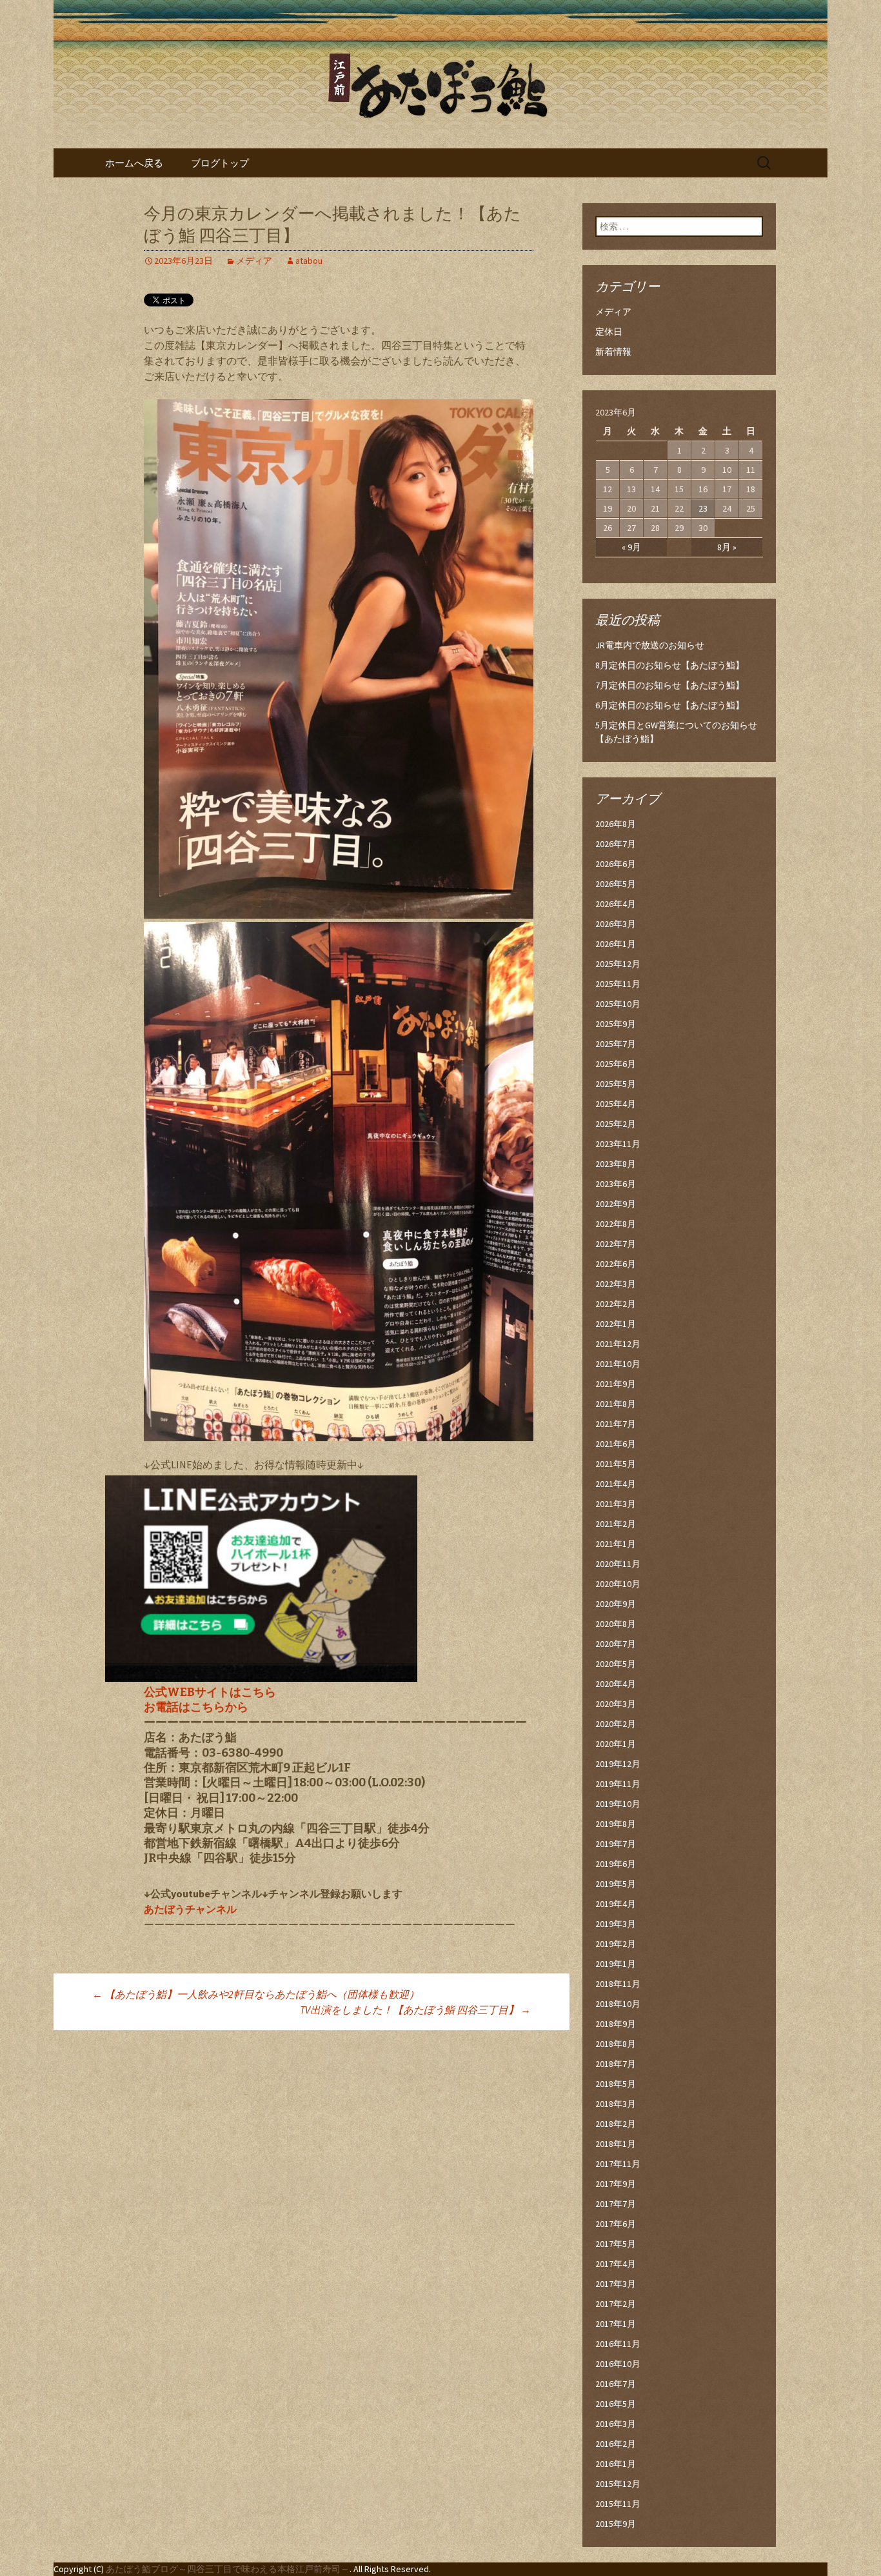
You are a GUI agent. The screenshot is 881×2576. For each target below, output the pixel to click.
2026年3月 (616, 924)
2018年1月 (616, 2144)
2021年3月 (616, 1504)
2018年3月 (616, 2104)
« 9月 (631, 547)
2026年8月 (616, 824)
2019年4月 (616, 1904)
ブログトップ (220, 163)
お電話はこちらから (196, 1707)
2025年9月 (616, 1024)
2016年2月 (616, 2444)
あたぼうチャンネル (190, 1909)
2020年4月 (616, 1684)
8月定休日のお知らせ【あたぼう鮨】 (670, 665)
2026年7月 (616, 844)
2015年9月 (616, 2524)
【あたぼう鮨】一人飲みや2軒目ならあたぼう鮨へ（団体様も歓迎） (256, 1994)
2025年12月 (618, 964)
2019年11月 (618, 1784)
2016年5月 (616, 2404)
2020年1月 (616, 1744)
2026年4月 (616, 904)
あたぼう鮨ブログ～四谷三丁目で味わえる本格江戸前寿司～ (228, 2569)
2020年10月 (618, 1584)
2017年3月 (616, 2284)
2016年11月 (618, 2344)
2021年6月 (616, 1444)
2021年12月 (618, 1344)
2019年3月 (616, 1924)
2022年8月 (616, 1224)
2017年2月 (616, 2304)
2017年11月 (618, 2164)
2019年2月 (616, 1944)
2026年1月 (616, 944)
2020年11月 (618, 1564)
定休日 (609, 332)
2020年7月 (616, 1644)
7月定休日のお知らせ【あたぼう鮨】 (670, 685)
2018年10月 (618, 2004)
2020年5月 (616, 1664)
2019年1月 (616, 1964)
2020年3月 (616, 1704)
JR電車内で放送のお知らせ (650, 645)
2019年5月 (616, 1884)
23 (703, 508)
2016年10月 (618, 2364)
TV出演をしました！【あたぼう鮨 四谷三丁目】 (415, 2010)
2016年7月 (616, 2384)
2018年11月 (618, 1984)
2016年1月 (616, 2464)
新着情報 (613, 352)
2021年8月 (616, 1404)
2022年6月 (616, 1264)
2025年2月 (616, 1124)
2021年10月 (618, 1364)
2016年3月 (616, 2424)
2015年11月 (618, 2504)
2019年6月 (616, 1864)
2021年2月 (616, 1524)
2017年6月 (616, 2224)
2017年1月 (616, 2324)
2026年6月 (616, 864)
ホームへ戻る (134, 163)
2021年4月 (616, 1484)
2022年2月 (616, 1304)
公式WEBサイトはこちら (210, 1692)
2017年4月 (616, 2264)
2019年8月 (616, 1824)
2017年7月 (616, 2204)
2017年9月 (616, 2184)
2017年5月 (616, 2244)
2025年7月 (616, 1044)
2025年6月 (616, 1064)
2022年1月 (616, 1324)
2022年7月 (616, 1244)
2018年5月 (616, 2084)
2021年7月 (616, 1424)
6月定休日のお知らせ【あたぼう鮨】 (670, 705)
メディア (254, 261)
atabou (309, 261)
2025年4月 (616, 1104)
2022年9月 (616, 1204)
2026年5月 (616, 884)
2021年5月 (616, 1464)
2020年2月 (616, 1724)
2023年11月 (618, 1144)
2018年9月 (616, 2024)
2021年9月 (616, 1384)
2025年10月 (618, 1004)
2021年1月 (616, 1544)
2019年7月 (616, 1844)
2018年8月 (616, 2044)
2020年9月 (616, 1604)
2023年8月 (616, 1164)
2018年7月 (616, 2064)
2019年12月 (618, 1764)
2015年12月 (618, 2484)
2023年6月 (616, 1184)
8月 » (727, 547)
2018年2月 (616, 2124)
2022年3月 (616, 1284)
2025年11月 (618, 984)
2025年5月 (616, 1084)
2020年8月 (616, 1624)
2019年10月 (618, 1804)
